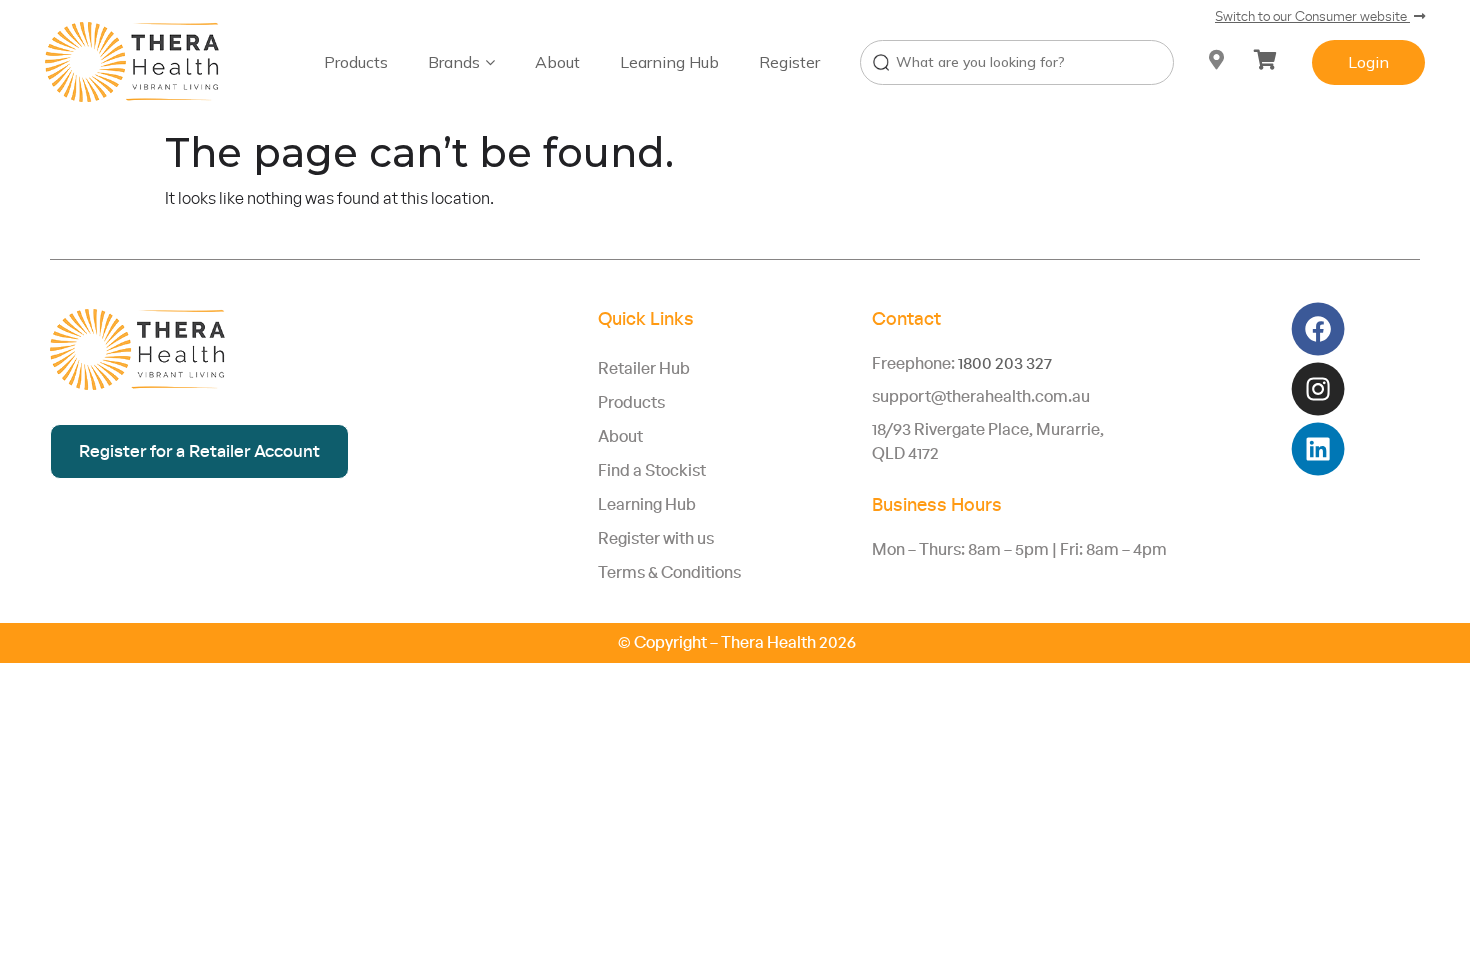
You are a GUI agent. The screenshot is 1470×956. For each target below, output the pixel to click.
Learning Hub (669, 62)
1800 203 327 (1005, 364)
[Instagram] (1317, 389)
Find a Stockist (652, 471)
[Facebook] (1317, 329)
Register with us (656, 539)
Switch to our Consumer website (1312, 17)
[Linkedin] (1317, 449)
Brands (454, 62)
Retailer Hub (644, 369)
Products (356, 62)
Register (789, 62)
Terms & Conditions (669, 573)
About (557, 62)
